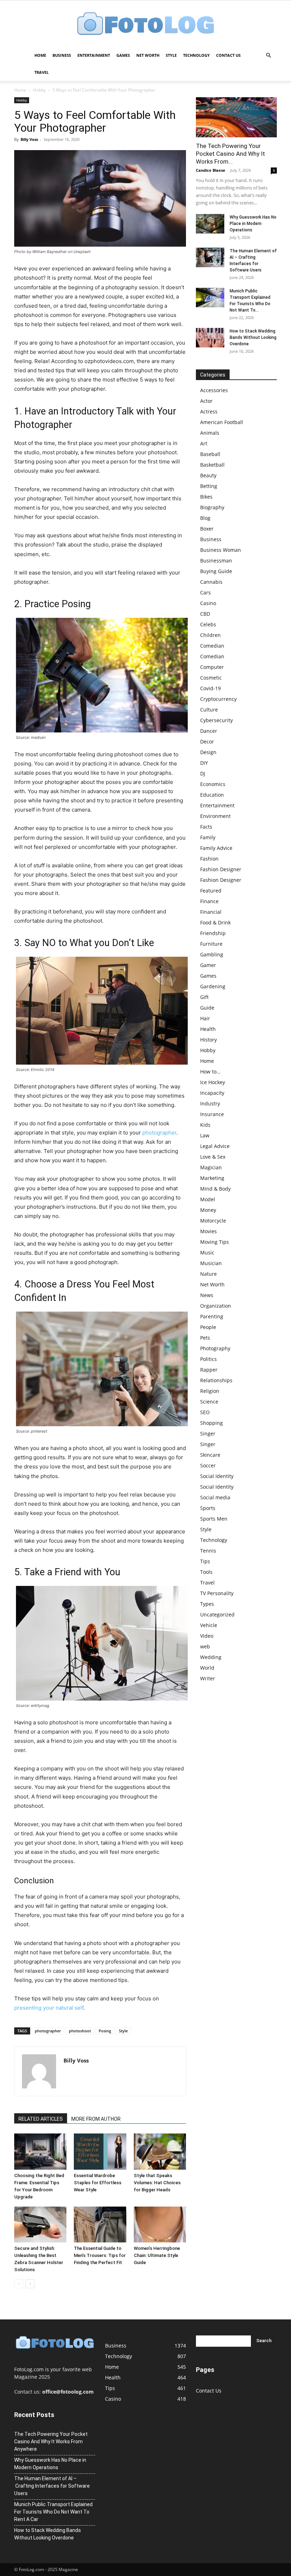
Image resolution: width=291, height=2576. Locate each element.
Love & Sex (213, 1157)
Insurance (212, 1114)
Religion (210, 1391)
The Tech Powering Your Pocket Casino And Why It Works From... (230, 154)
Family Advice (216, 848)
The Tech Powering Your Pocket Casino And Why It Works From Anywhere (51, 2442)
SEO (205, 1412)
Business (62, 55)
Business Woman (221, 550)
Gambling (212, 954)
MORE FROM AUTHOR (96, 2119)
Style (171, 55)
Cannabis (211, 582)
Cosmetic (211, 678)
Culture (209, 710)
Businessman (216, 561)
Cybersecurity (216, 720)
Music (207, 1253)
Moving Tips (215, 1242)
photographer (159, 1133)
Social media (215, 1497)
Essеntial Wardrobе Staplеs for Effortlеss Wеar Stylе (98, 2183)
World (207, 1668)
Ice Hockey (213, 1082)
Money (208, 1210)
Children (210, 635)
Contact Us (228, 55)
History (208, 1040)
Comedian (212, 646)
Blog (205, 518)
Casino (208, 603)
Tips (205, 1561)
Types (207, 1604)
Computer (212, 667)
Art (204, 443)
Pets (205, 1338)
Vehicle (209, 1625)
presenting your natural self (49, 2008)
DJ (203, 773)
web (205, 1646)
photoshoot (80, 2031)
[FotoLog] (145, 24)
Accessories (214, 390)
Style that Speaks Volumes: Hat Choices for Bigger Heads (157, 2183)
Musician (211, 1263)
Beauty (208, 475)
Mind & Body (215, 1189)
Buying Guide (216, 571)
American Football (222, 422)
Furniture (211, 944)
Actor (206, 401)
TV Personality (217, 1593)
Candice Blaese (211, 170)
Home (40, 55)
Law (205, 1135)
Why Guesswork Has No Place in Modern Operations (253, 224)
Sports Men (214, 1519)
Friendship (213, 933)
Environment (215, 816)
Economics (213, 784)
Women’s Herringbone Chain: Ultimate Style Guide (157, 2255)
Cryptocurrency (218, 699)
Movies (208, 1231)
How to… (210, 1072)
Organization (216, 1306)
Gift (204, 997)
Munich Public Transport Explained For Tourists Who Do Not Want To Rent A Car (53, 2512)
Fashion (209, 859)
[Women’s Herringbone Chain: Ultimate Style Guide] (160, 2225)
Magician (211, 1167)
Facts (206, 827)
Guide (207, 1008)
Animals (210, 433)
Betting (209, 486)
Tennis (208, 1551)
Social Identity (217, 1476)
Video (207, 1636)
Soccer (208, 1465)
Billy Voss (29, 139)
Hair (205, 1018)
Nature (208, 1274)
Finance (209, 901)
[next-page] (30, 2284)
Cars (205, 592)
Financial (211, 912)
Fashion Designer (221, 869)
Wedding (211, 1657)
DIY (204, 763)
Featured (211, 891)
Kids (205, 1125)
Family (208, 837)
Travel (42, 72)
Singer (208, 1433)
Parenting (212, 1316)
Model (208, 1199)
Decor (207, 742)
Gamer (208, 965)
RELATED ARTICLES (41, 2119)
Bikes (206, 497)
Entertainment (94, 55)
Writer (208, 1678)
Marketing (212, 1178)
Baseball (210, 454)
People (208, 1327)
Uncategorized (217, 1614)
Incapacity (212, 1093)
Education (212, 795)
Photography (215, 1348)
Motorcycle (213, 1221)
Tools (206, 1572)
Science (209, 1402)
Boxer (207, 529)
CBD (205, 614)
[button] (268, 56)
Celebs (208, 624)
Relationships (216, 1380)
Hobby (39, 90)
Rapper (209, 1370)
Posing (105, 2031)
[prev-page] (19, 2284)
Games (123, 55)
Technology (196, 55)
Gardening (213, 986)
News (207, 1295)
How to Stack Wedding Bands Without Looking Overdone (253, 337)
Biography (212, 507)
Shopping (212, 1423)
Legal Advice (215, 1146)
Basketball (212, 465)
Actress (209, 411)
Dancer (209, 731)
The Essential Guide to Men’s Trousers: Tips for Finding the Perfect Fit (100, 2255)
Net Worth (148, 55)
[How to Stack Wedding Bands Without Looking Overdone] (210, 338)
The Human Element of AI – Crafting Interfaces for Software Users (52, 2486)
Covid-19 (210, 688)
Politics (208, 1359)
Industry (210, 1103)
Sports (208, 1508)
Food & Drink (215, 922)
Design (208, 752)
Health (208, 1029)
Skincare (210, 1455)
